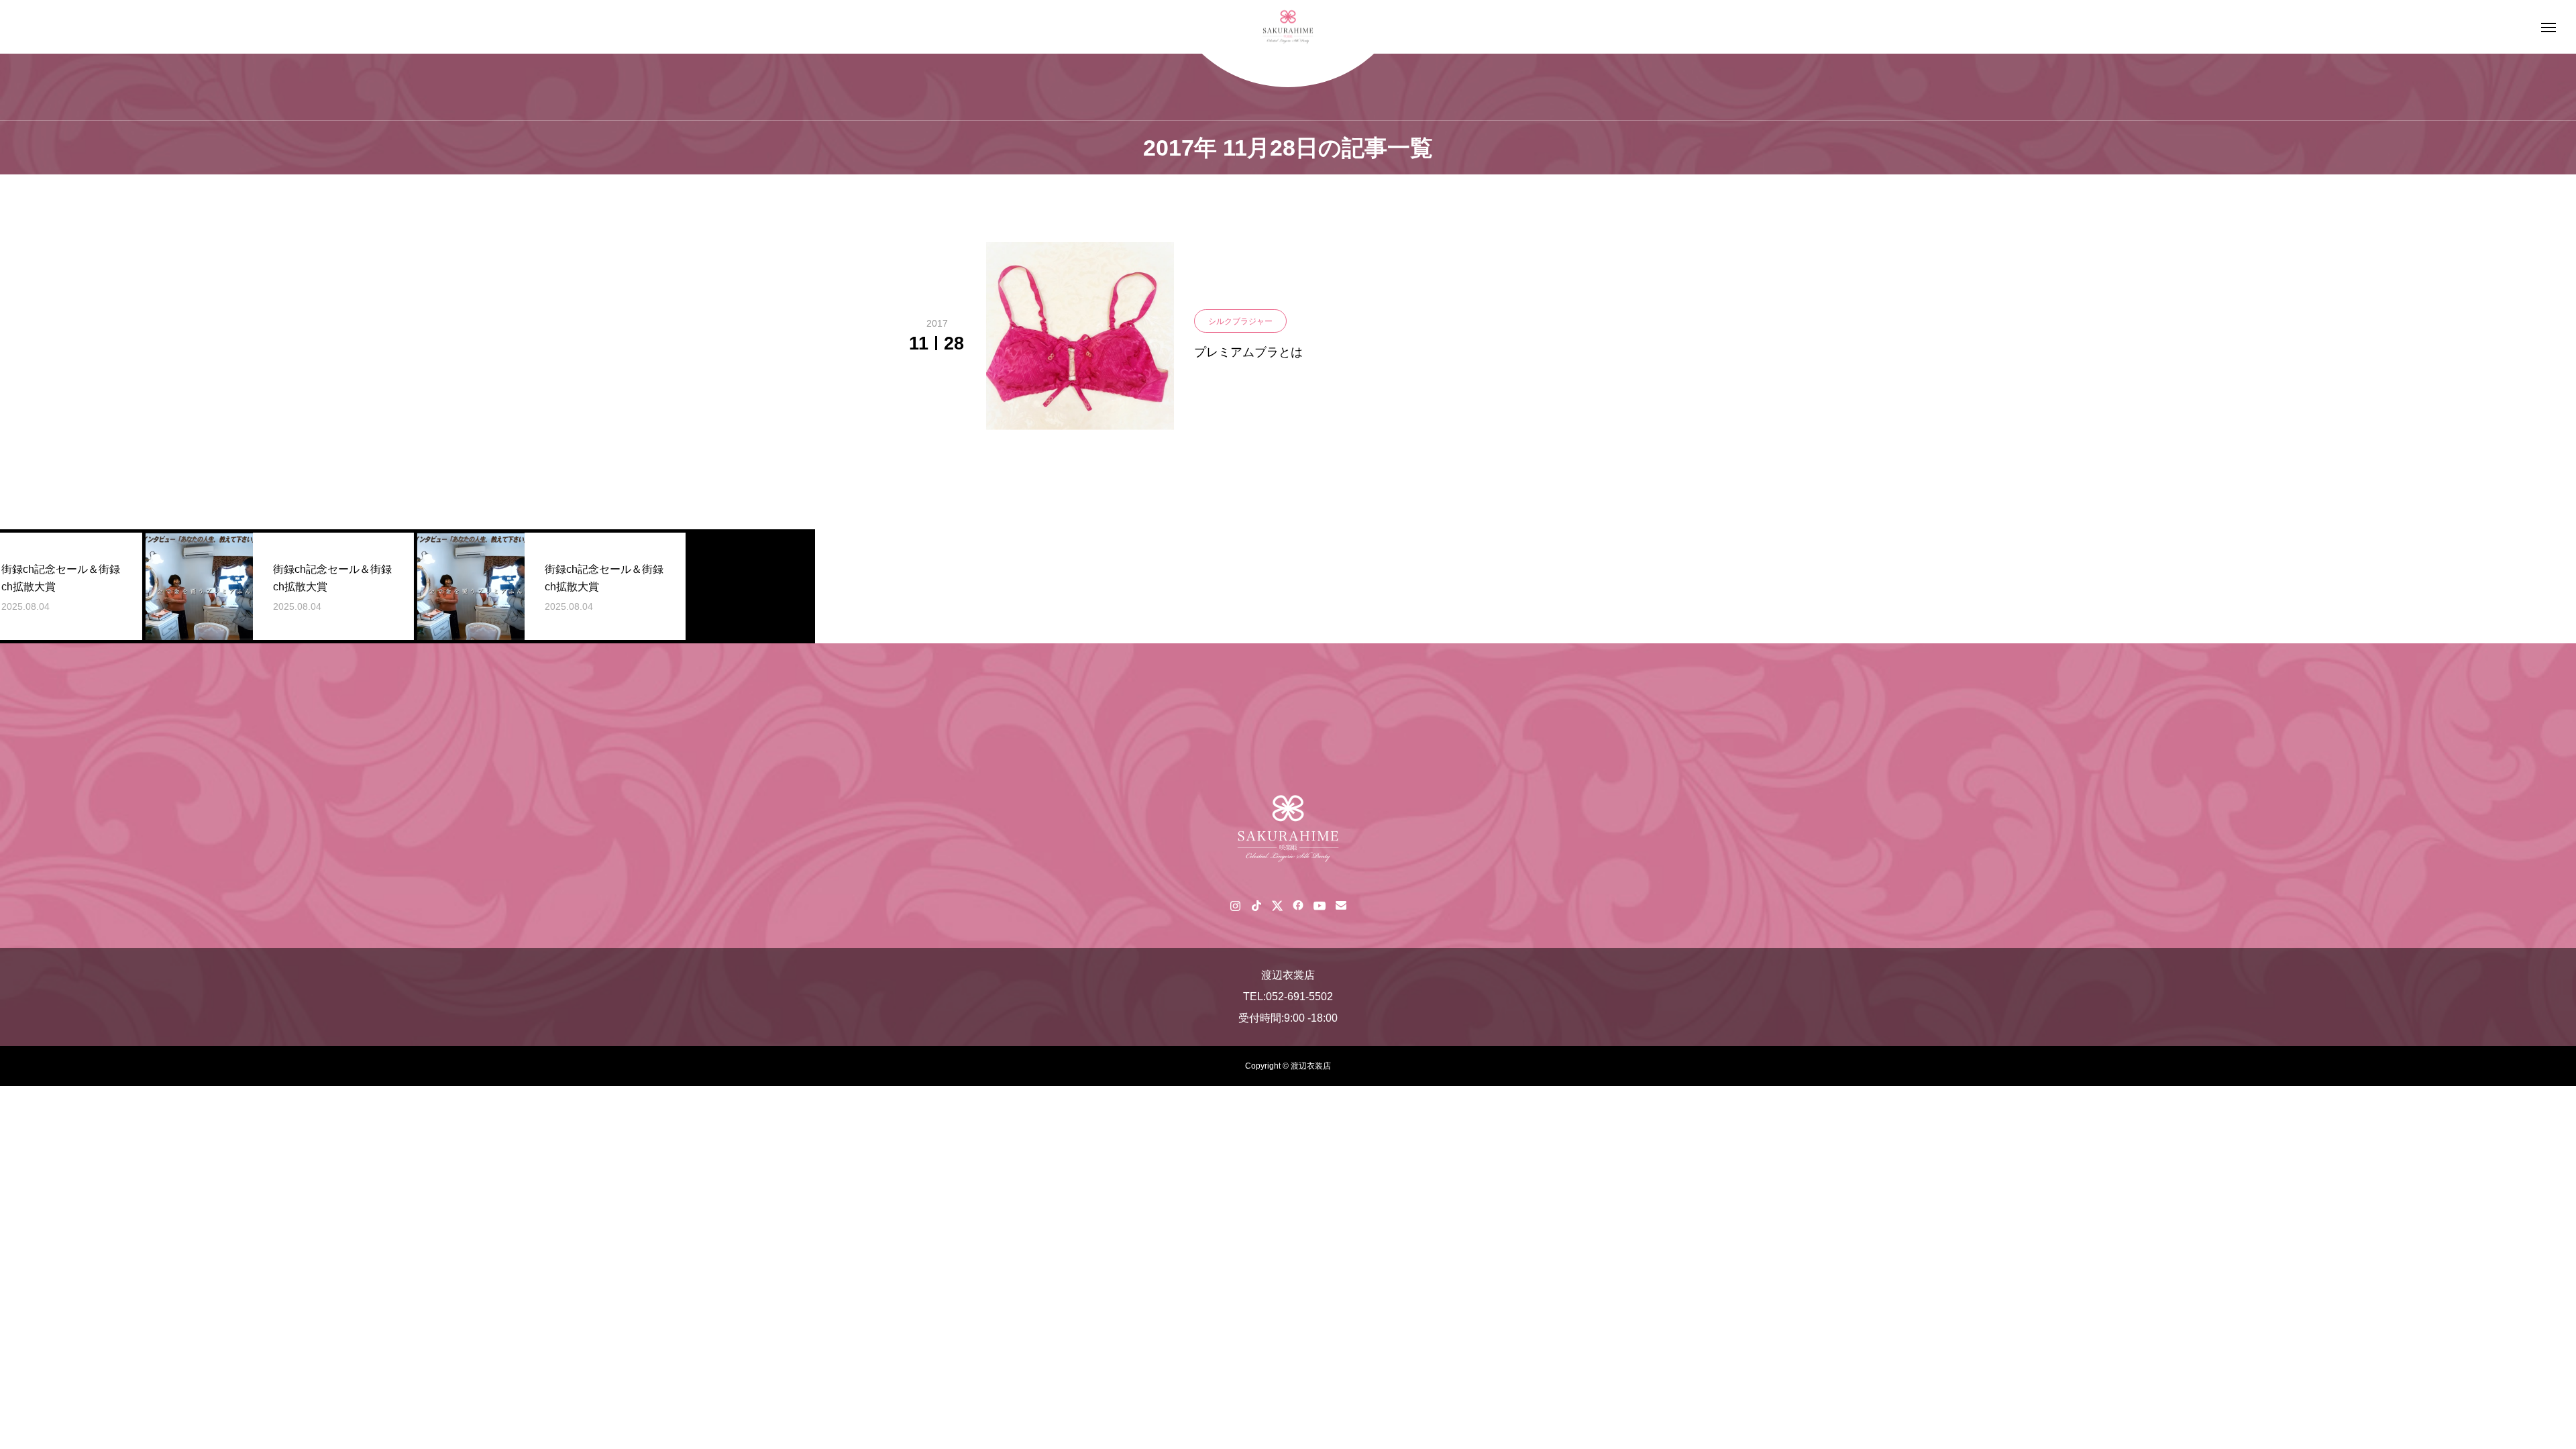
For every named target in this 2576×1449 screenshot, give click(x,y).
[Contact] (1341, 905)
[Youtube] (1319, 905)
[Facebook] (1298, 905)
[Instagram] (1235, 905)
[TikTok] (1256, 905)
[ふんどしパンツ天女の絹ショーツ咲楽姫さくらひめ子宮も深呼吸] (1288, 27)
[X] (1277, 905)
